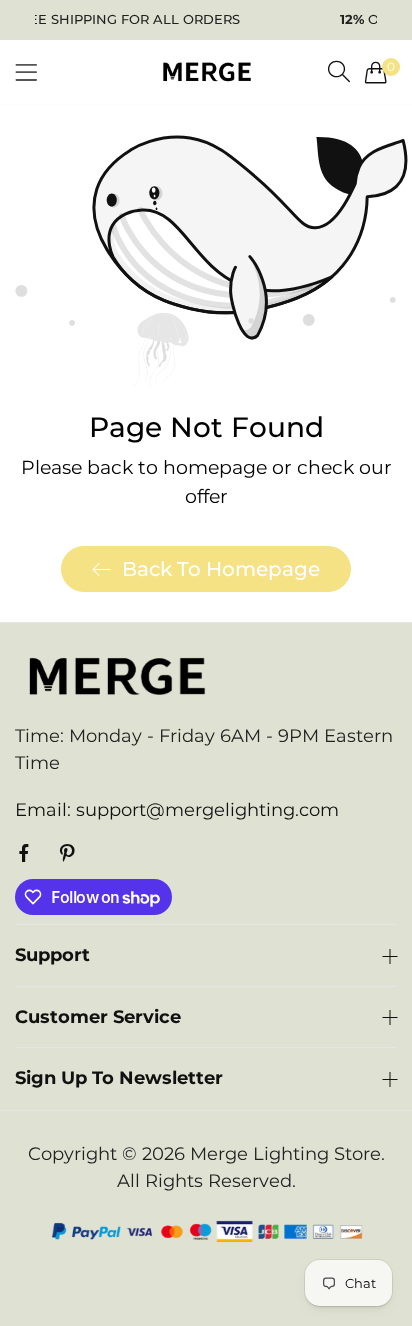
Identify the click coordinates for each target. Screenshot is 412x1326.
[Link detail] (24, 854)
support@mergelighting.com (177, 810)
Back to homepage (221, 569)
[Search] (339, 72)
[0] (376, 72)
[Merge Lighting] (206, 71)
